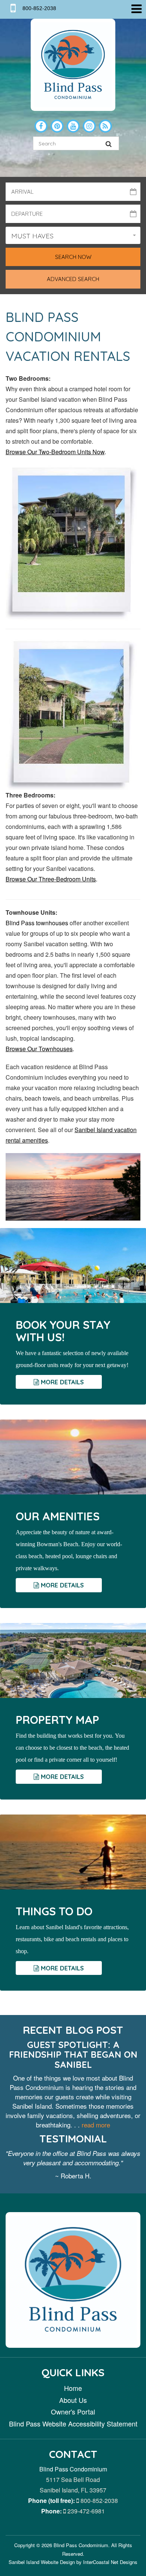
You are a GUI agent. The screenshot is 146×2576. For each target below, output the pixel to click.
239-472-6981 (85, 2511)
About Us (73, 2400)
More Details (61, 1382)
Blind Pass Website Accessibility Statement (73, 2423)
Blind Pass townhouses (38, 923)
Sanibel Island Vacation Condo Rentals (73, 65)
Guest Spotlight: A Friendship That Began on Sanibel (73, 2055)
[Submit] (109, 143)
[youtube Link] (73, 126)
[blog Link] (105, 126)
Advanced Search (73, 279)
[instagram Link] (89, 126)
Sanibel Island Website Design (42, 2562)
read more (96, 2125)
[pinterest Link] (57, 126)
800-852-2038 (98, 2500)
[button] (73, 235)
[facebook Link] (41, 126)
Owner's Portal (73, 2411)
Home (73, 2388)
